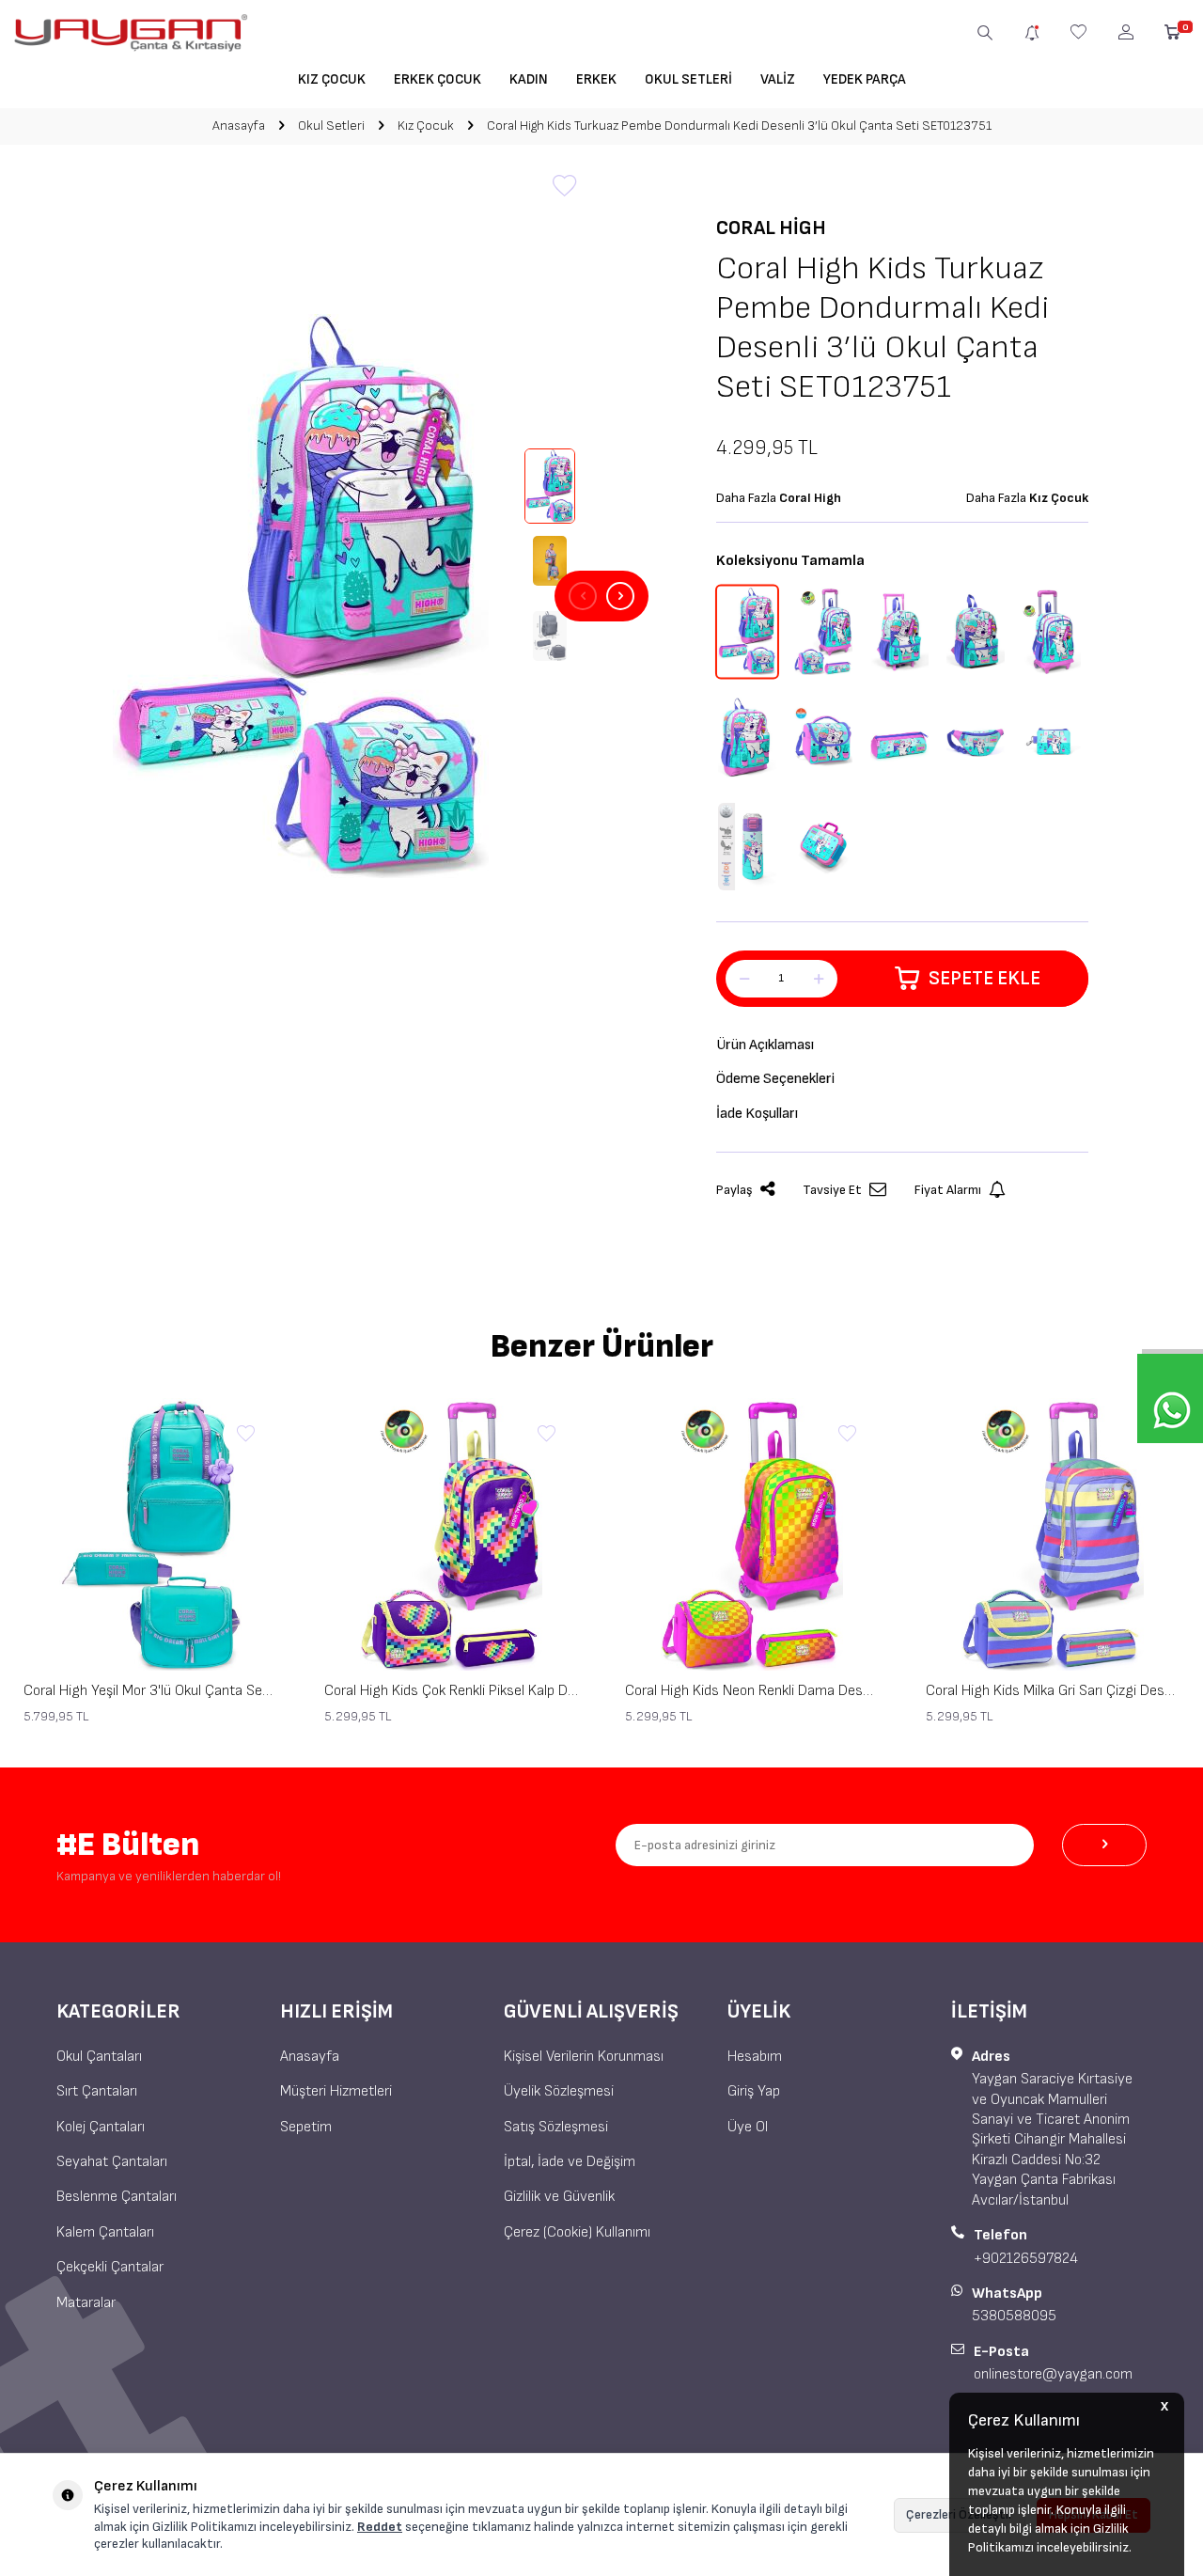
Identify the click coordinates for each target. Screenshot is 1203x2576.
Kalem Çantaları (105, 2232)
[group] (301, 596)
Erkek (596, 79)
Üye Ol (748, 2127)
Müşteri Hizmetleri (336, 2091)
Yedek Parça (865, 79)
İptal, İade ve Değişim (570, 2162)
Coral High (771, 228)
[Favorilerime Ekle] (245, 1435)
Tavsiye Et (832, 1190)
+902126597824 (1026, 2259)
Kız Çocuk (332, 79)
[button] (583, 596)
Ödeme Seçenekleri (775, 1079)
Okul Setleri (688, 79)
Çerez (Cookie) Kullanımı (577, 2232)
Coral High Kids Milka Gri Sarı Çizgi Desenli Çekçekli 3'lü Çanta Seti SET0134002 (1053, 1691)
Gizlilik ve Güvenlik (559, 2197)
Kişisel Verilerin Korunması (584, 2057)
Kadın (529, 79)
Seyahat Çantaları (112, 2162)
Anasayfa (239, 126)
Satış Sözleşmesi (556, 2127)
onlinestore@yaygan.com (1053, 2374)
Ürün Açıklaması (765, 1045)
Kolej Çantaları (101, 2127)
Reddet (380, 2527)
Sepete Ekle (984, 978)
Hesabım (755, 2057)
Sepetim (306, 2127)
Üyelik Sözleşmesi (559, 2091)
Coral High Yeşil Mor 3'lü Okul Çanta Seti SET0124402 (150, 1691)
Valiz (778, 79)
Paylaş (734, 1190)
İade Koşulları (757, 1114)
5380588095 (1014, 2316)
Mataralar (86, 2303)
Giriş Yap (754, 2091)
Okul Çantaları (99, 2057)
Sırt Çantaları (97, 2091)
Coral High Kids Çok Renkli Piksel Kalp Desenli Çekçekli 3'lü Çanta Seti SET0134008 (451, 1691)
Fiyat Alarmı (948, 1190)
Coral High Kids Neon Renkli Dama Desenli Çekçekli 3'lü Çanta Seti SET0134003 (752, 1691)
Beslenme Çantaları (117, 2197)
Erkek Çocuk (437, 79)
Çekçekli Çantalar (110, 2267)
